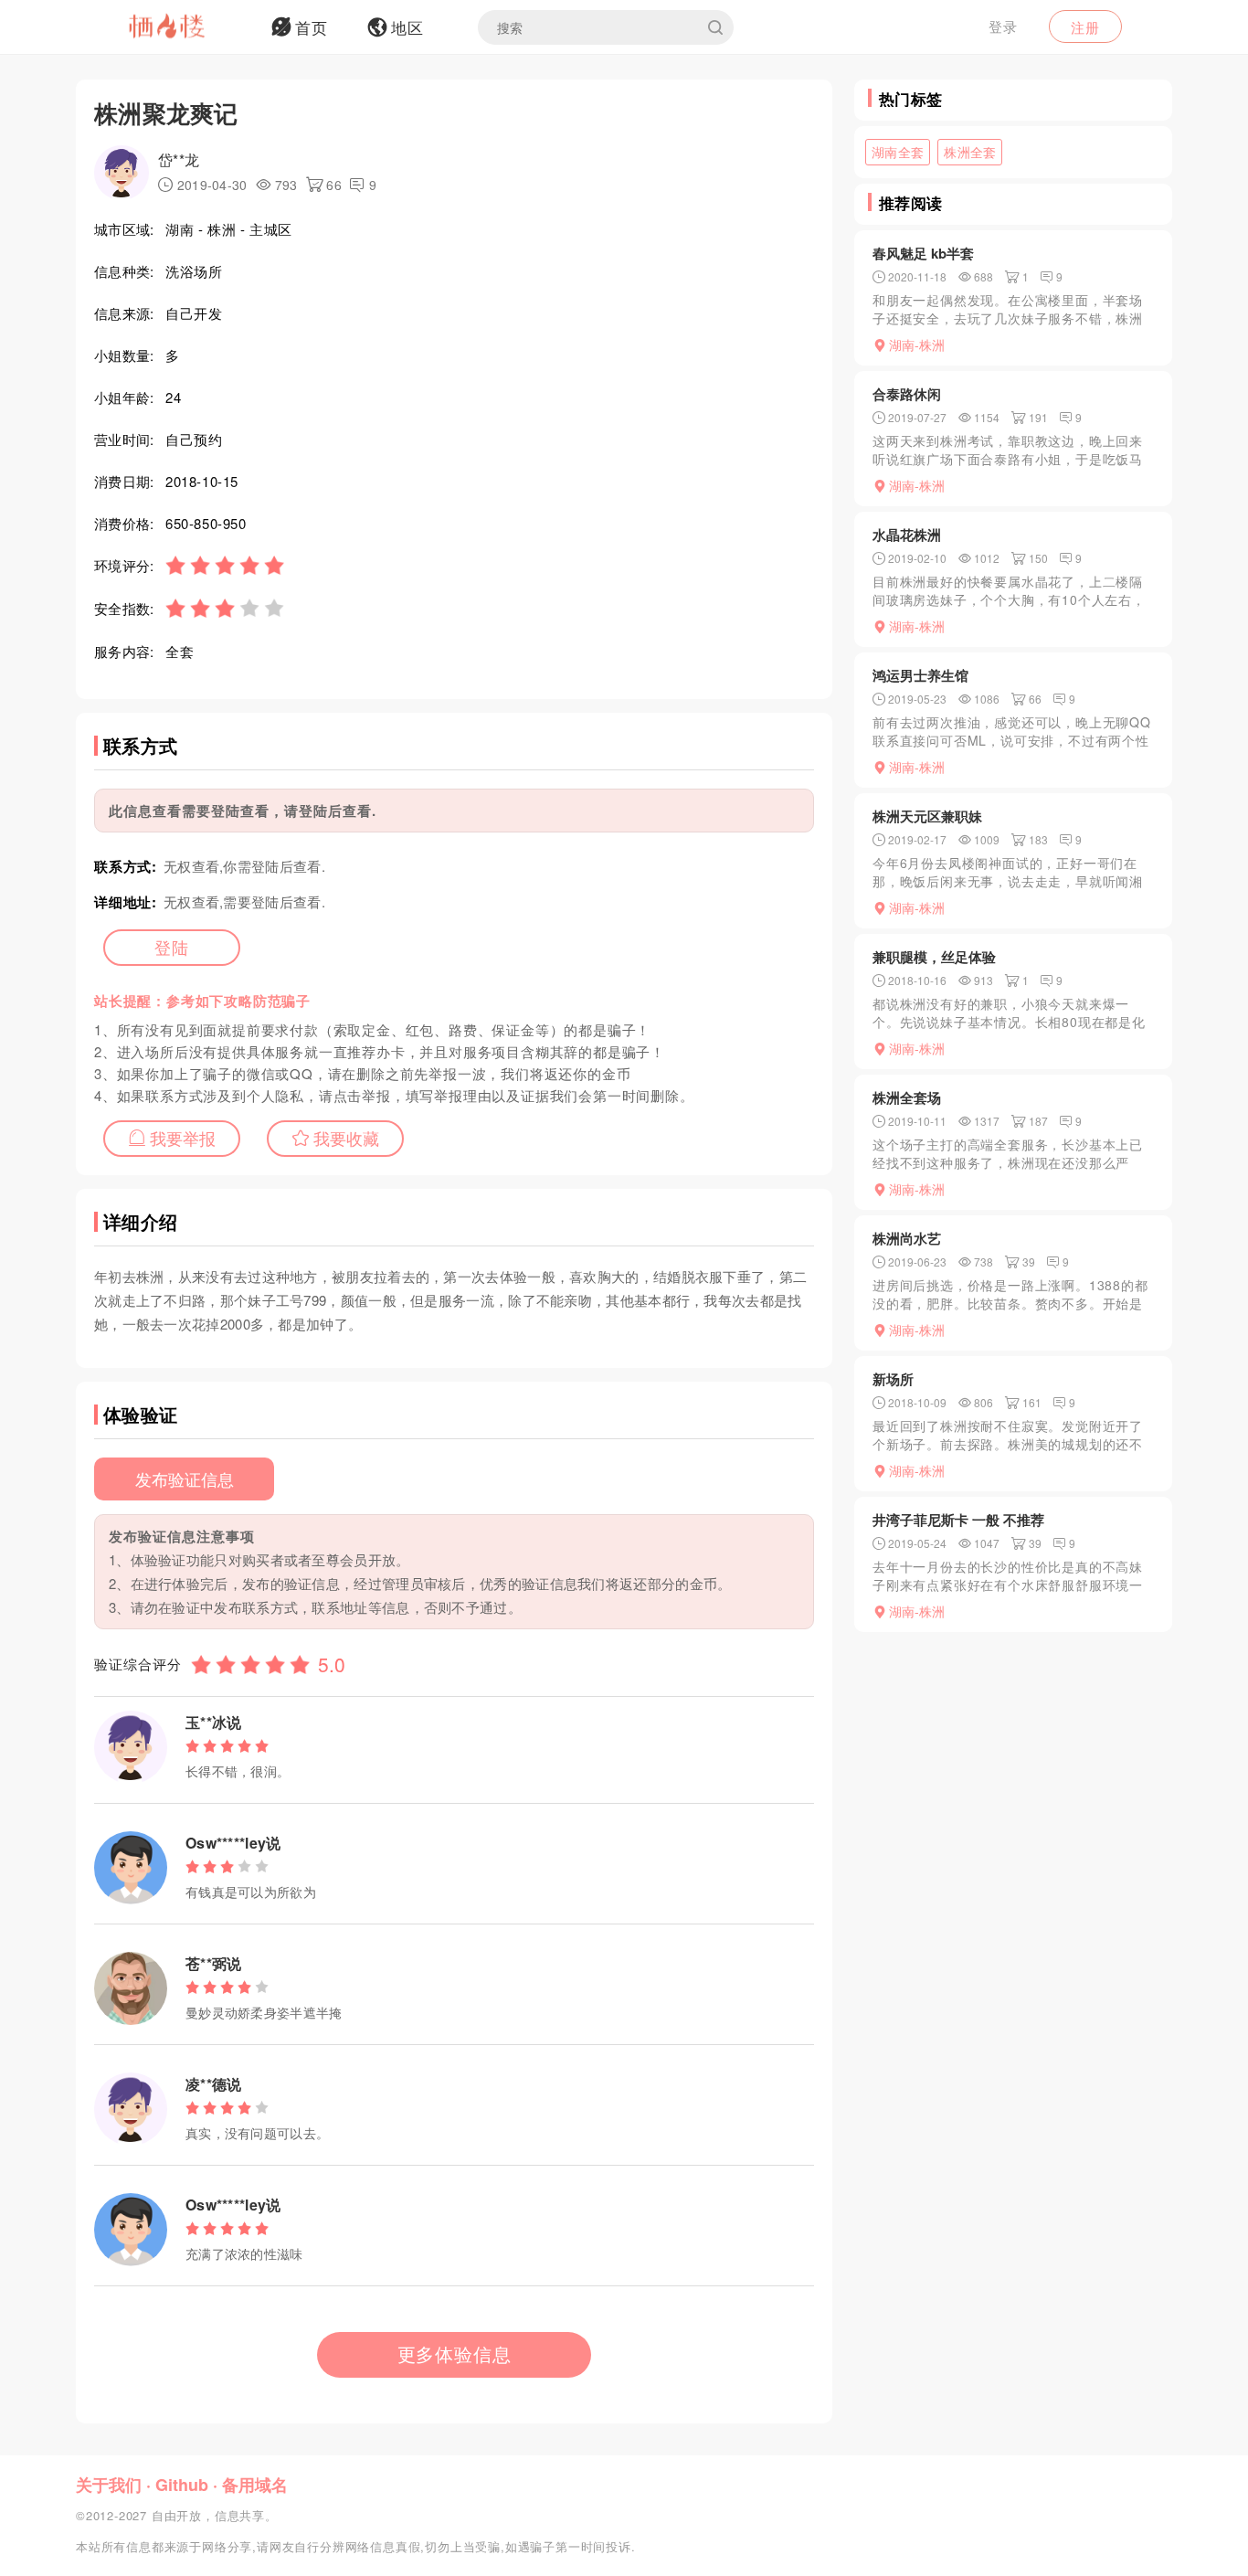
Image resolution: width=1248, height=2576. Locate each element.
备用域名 (255, 2485)
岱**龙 (179, 159)
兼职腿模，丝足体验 (934, 957)
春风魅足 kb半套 (923, 253)
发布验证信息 (185, 1479)
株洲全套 (970, 152)
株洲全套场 (907, 1097)
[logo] (190, 27)
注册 (1085, 27)
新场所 (893, 1379)
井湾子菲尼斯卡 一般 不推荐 (958, 1520)
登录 (1003, 26)
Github (182, 2485)
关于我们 (109, 2485)
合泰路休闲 (907, 394)
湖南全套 (898, 152)
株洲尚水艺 (907, 1238)
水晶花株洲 (907, 535)
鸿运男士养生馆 (920, 675)
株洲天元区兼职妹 (927, 816)
